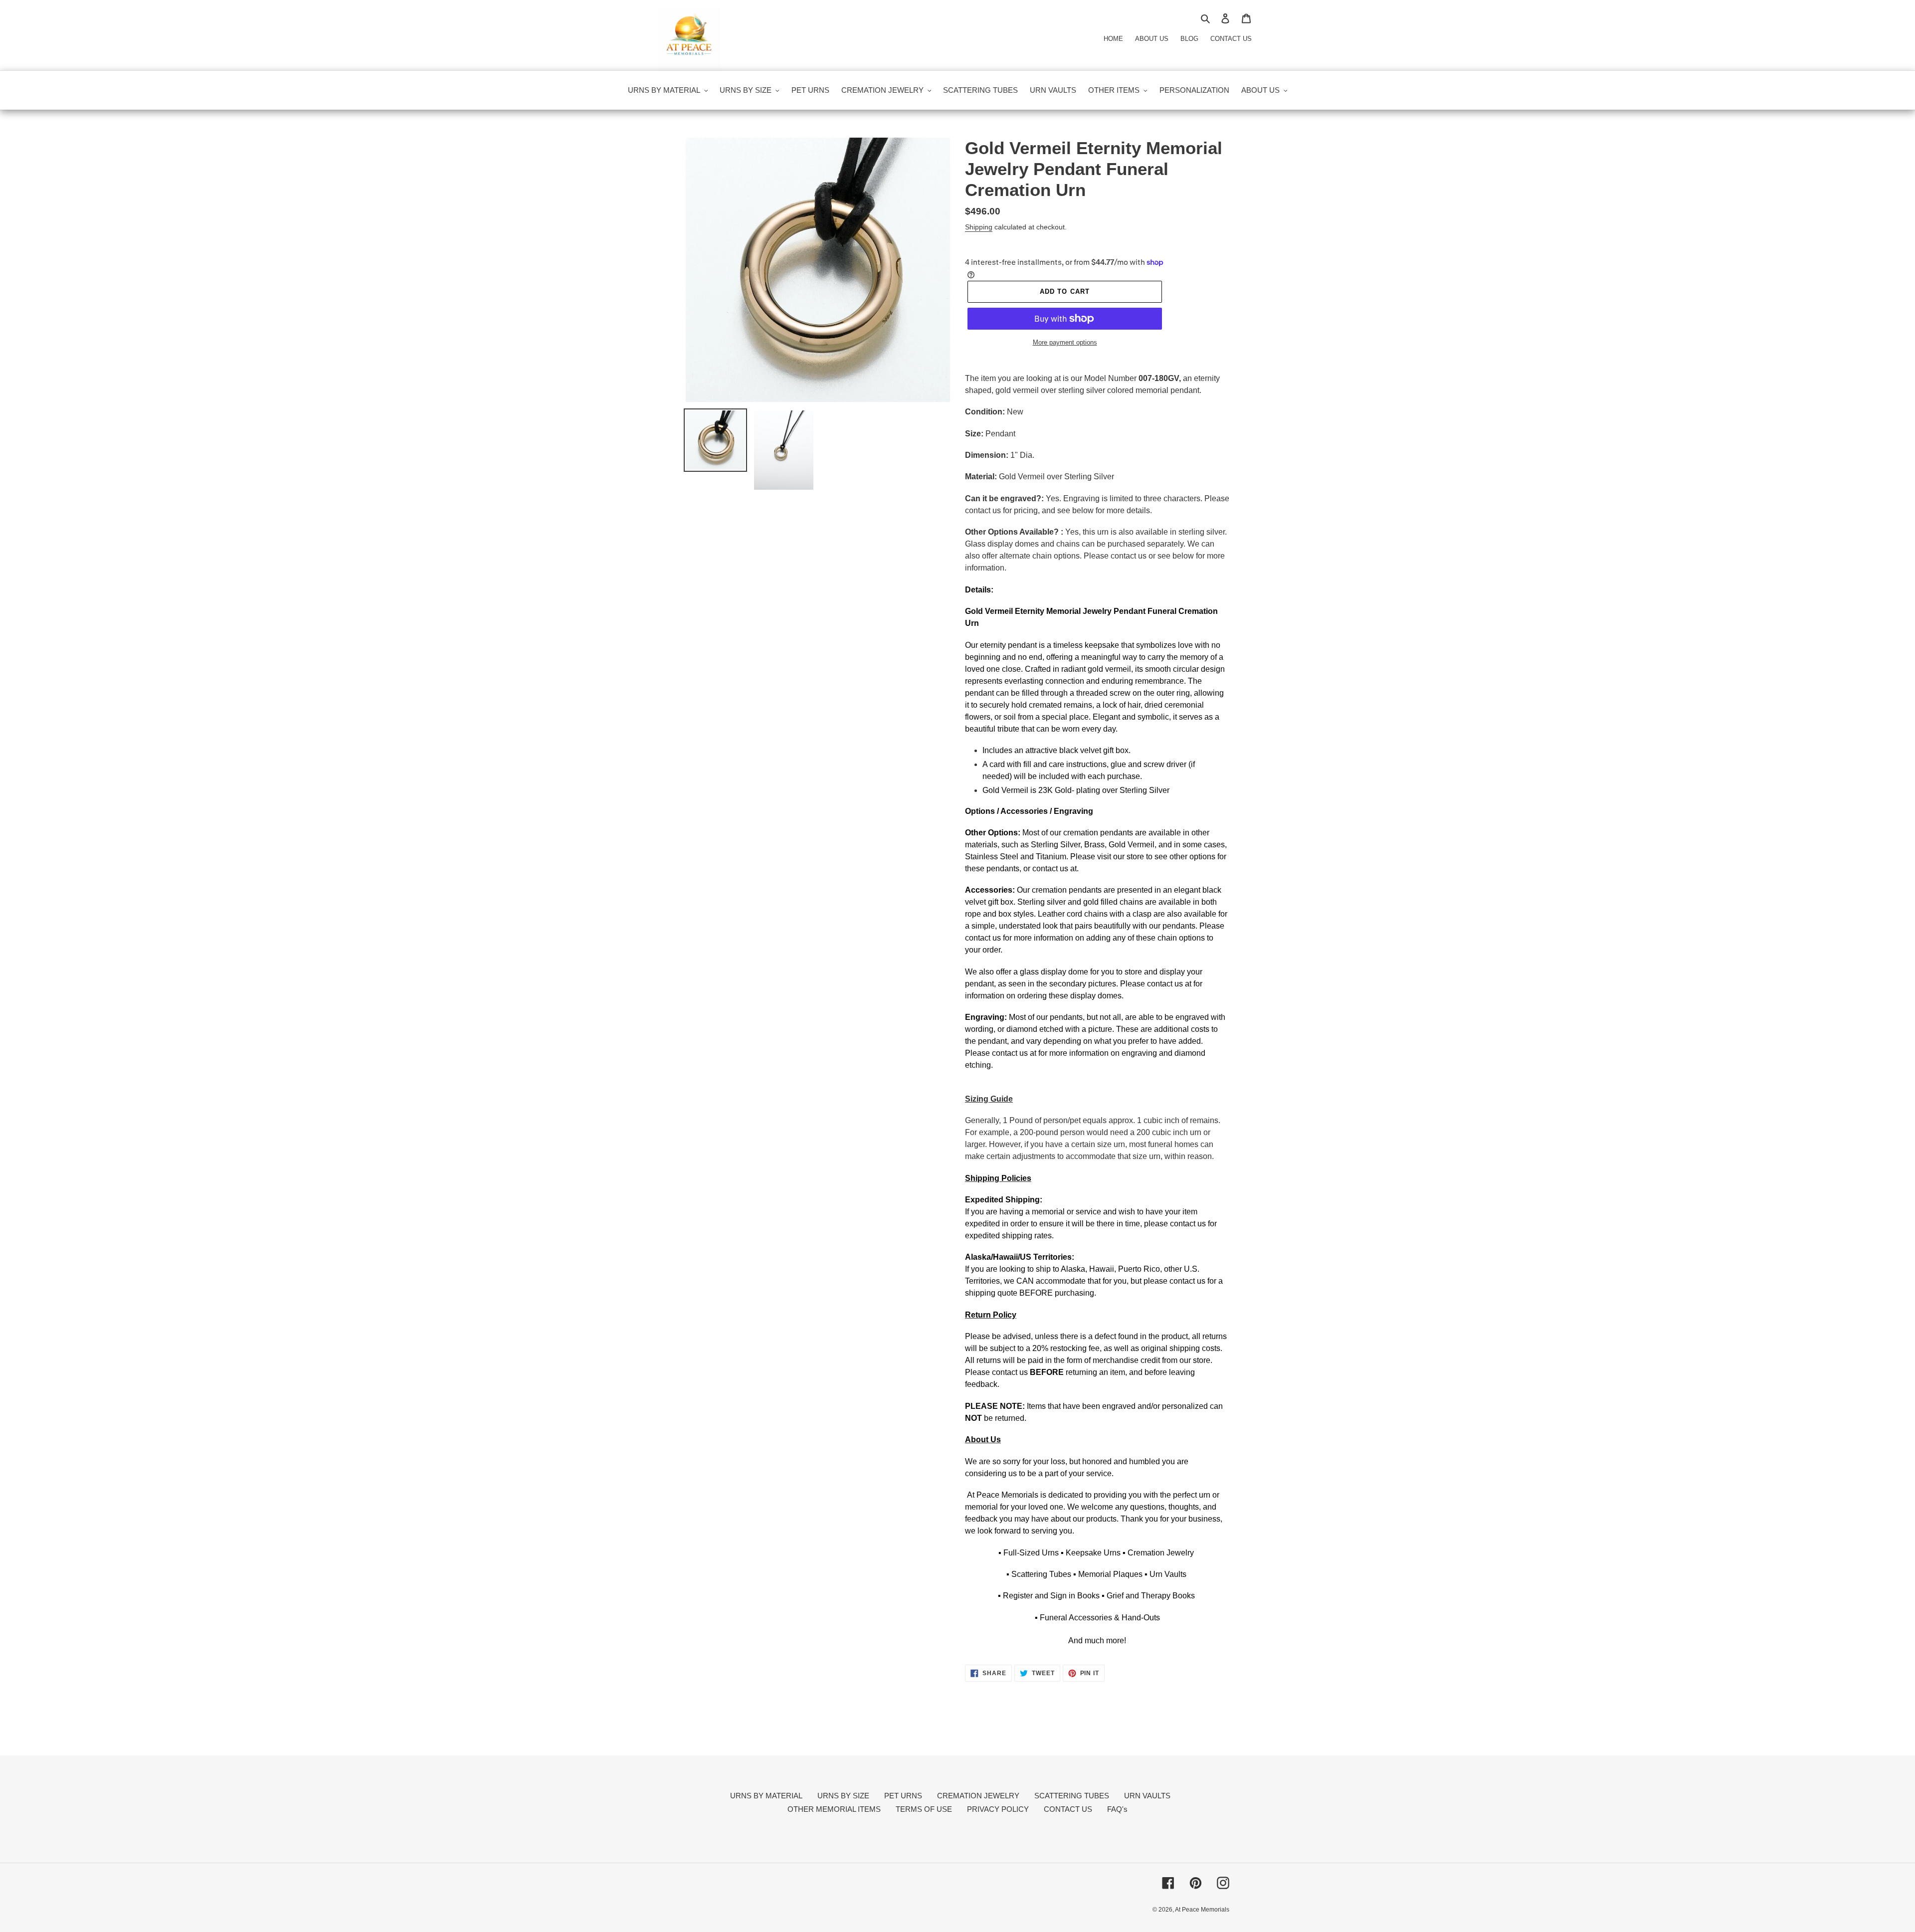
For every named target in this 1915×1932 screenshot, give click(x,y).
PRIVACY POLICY (998, 1809)
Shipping (979, 227)
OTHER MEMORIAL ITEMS (834, 1809)
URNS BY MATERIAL (766, 1796)
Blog (1189, 39)
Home (1113, 39)
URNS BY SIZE (843, 1796)
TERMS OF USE (924, 1809)
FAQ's (1117, 1809)
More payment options (1065, 342)
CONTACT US (1068, 1809)
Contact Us (1231, 39)
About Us (1152, 39)
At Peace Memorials (1202, 1910)
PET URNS (903, 1796)
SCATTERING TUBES (1072, 1796)
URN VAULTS (1147, 1796)
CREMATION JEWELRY (978, 1796)
